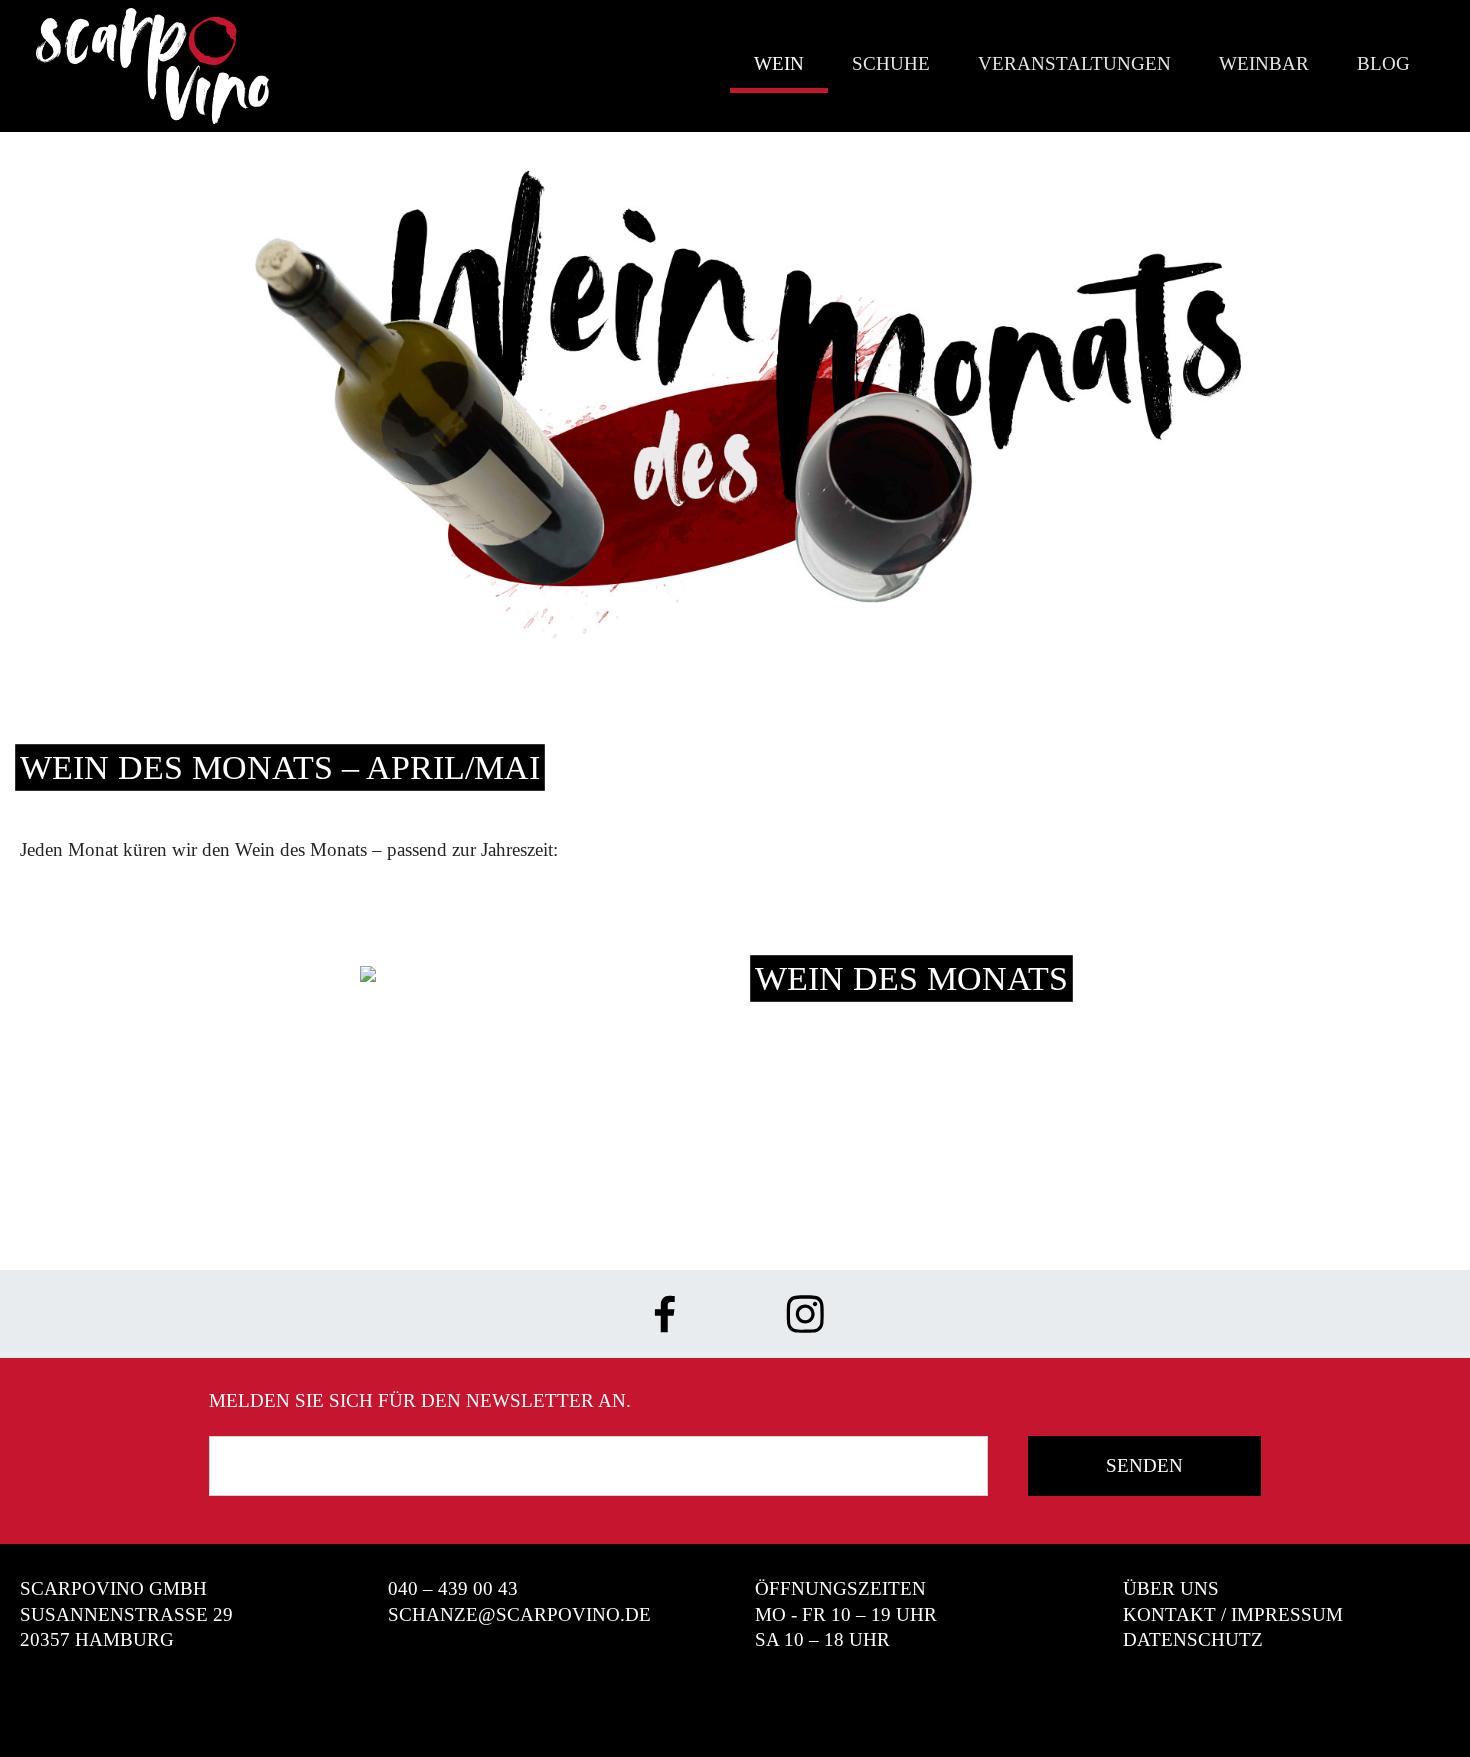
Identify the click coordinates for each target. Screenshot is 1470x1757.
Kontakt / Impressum (1233, 1614)
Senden (1144, 1465)
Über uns (1171, 1588)
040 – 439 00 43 (453, 1588)
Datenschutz (1193, 1639)
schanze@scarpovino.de (519, 1614)
